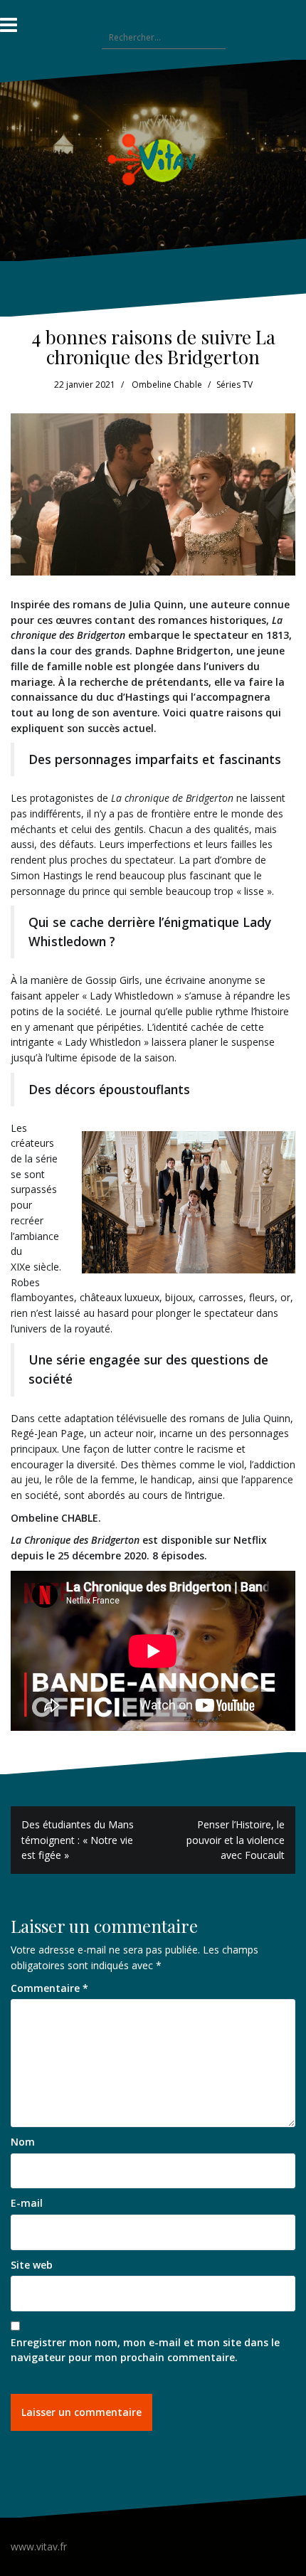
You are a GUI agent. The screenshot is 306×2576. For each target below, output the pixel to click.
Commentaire (49, 1988)
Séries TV (234, 385)
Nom (23, 2142)
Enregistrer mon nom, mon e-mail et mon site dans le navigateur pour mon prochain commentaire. (145, 2350)
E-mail (27, 2203)
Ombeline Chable (167, 385)
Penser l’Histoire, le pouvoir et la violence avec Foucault (236, 1840)
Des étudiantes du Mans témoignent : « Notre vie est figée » (78, 1840)
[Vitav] (153, 159)
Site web (32, 2265)
